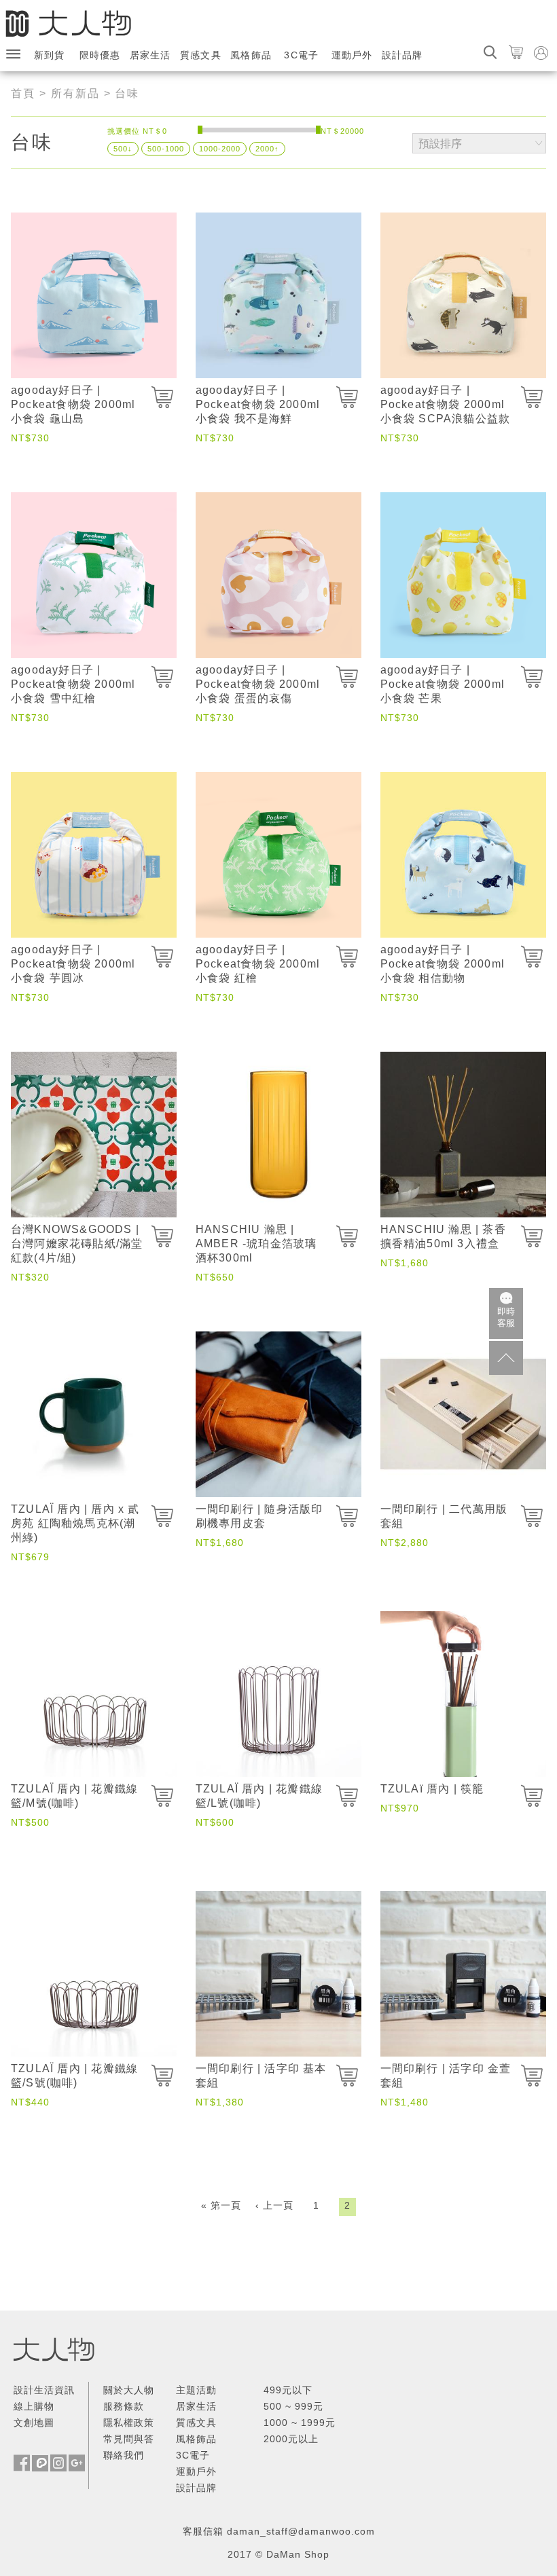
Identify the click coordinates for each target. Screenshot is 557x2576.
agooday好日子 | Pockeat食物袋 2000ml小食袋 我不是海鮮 (258, 404)
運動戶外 (352, 55)
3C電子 (301, 55)
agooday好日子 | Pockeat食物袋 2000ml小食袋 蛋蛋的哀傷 (258, 684)
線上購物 (34, 2406)
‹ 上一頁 (274, 2205)
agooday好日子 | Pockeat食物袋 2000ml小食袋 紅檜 (258, 964)
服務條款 (124, 2406)
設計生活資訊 (44, 2390)
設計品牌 (402, 55)
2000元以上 (291, 2439)
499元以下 (288, 2390)
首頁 (23, 93)
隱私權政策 (129, 2423)
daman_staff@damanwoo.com (301, 2531)
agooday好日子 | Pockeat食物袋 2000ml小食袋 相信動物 (443, 964)
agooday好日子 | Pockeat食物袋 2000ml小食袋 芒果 (443, 684)
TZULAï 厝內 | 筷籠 (432, 1789)
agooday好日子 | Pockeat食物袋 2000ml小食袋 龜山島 (73, 404)
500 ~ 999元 (293, 2406)
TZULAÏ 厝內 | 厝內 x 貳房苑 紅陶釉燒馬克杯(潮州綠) (75, 1523)
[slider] (200, 130)
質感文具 (201, 55)
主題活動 (196, 2390)
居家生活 (150, 55)
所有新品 (75, 93)
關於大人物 (129, 2390)
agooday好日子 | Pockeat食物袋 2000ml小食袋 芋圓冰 (73, 964)
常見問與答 (129, 2439)
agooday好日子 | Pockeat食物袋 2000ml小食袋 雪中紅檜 (73, 684)
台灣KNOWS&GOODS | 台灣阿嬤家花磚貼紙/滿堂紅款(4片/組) (77, 1244)
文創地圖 (34, 2423)
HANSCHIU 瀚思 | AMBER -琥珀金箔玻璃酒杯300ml (256, 1244)
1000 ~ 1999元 (300, 2423)
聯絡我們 (124, 2455)
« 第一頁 (221, 2205)
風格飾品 (251, 55)
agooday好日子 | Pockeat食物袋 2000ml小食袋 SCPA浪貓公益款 (446, 404)
